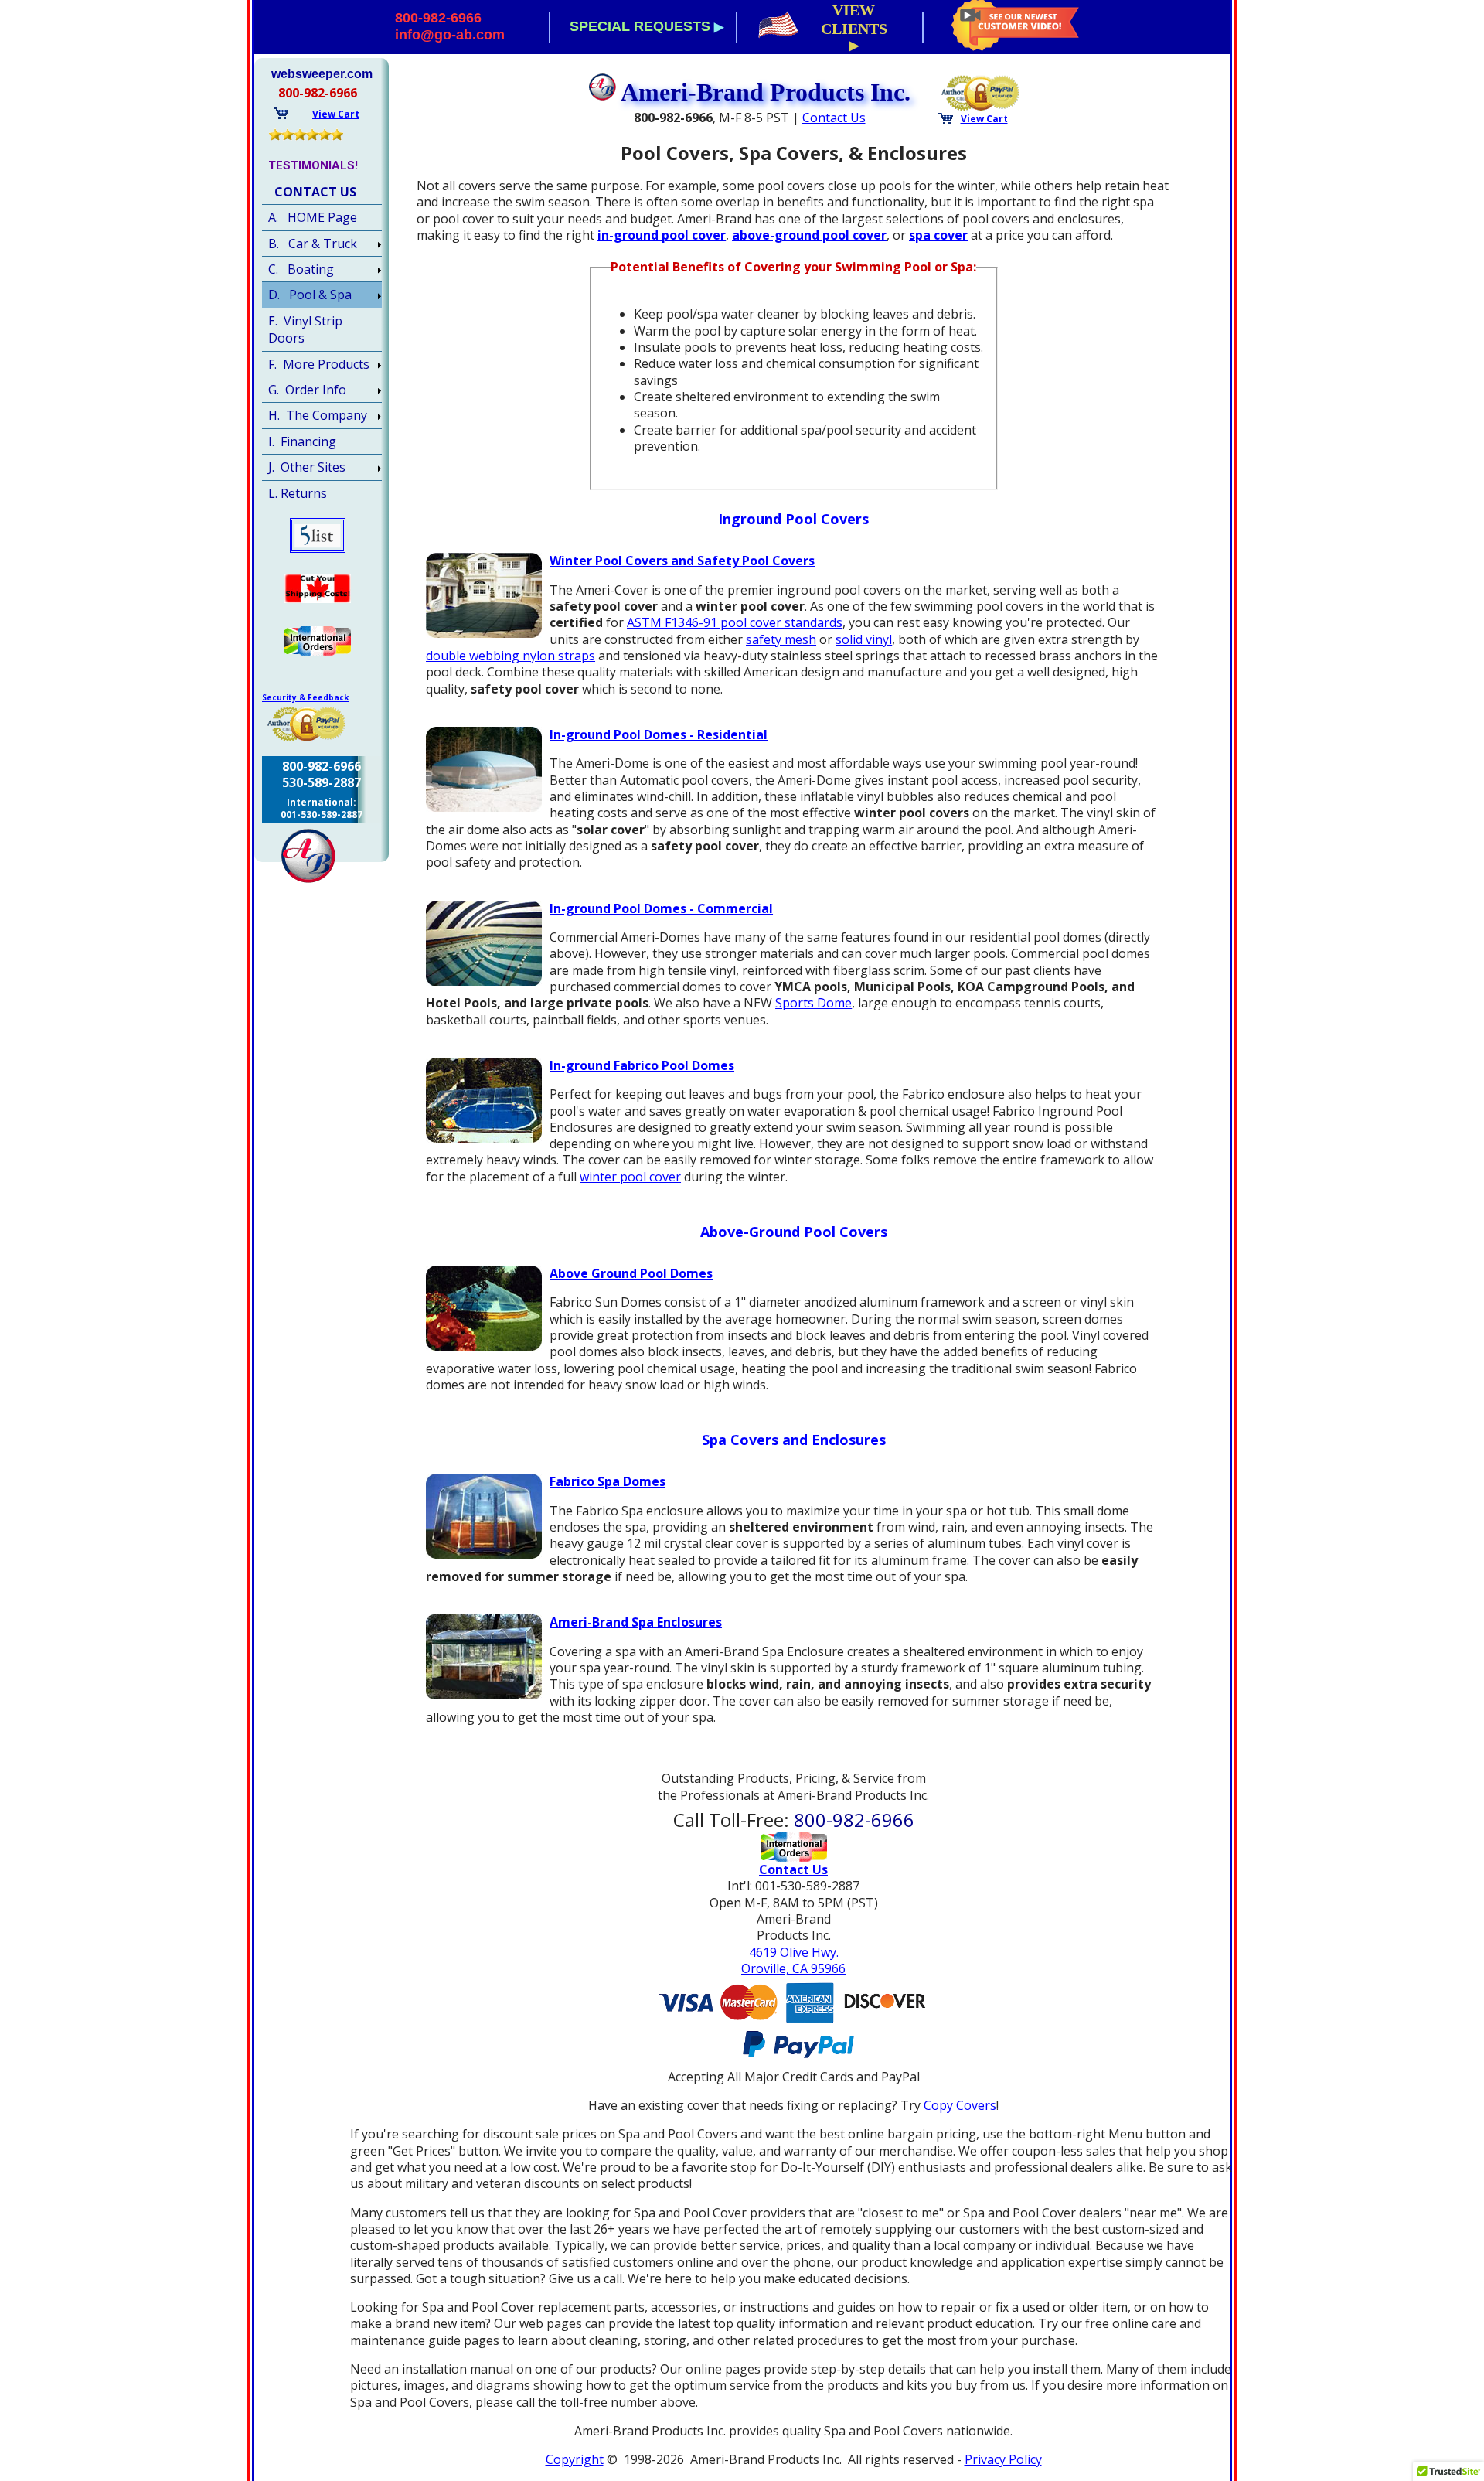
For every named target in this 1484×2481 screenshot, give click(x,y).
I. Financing (302, 441)
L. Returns (298, 493)
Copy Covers (960, 2105)
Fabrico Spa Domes (608, 1481)
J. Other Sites (307, 467)
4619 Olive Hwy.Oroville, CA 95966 (793, 1960)
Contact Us (834, 118)
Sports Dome (813, 1003)
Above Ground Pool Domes (631, 1273)
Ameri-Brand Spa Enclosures (636, 1622)
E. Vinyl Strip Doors (305, 329)
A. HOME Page (313, 217)
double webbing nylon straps (511, 656)
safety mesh (781, 639)
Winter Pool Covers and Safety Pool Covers (682, 561)
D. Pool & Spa (310, 295)
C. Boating (301, 269)
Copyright (575, 2459)
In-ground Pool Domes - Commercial (661, 908)
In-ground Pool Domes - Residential (659, 734)
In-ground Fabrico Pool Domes (642, 1065)
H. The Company (318, 415)
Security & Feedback (305, 697)
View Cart (984, 119)
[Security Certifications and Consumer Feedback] (981, 91)
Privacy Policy (1003, 2459)
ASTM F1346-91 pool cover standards (735, 622)
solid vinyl (864, 639)
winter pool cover (630, 1177)
